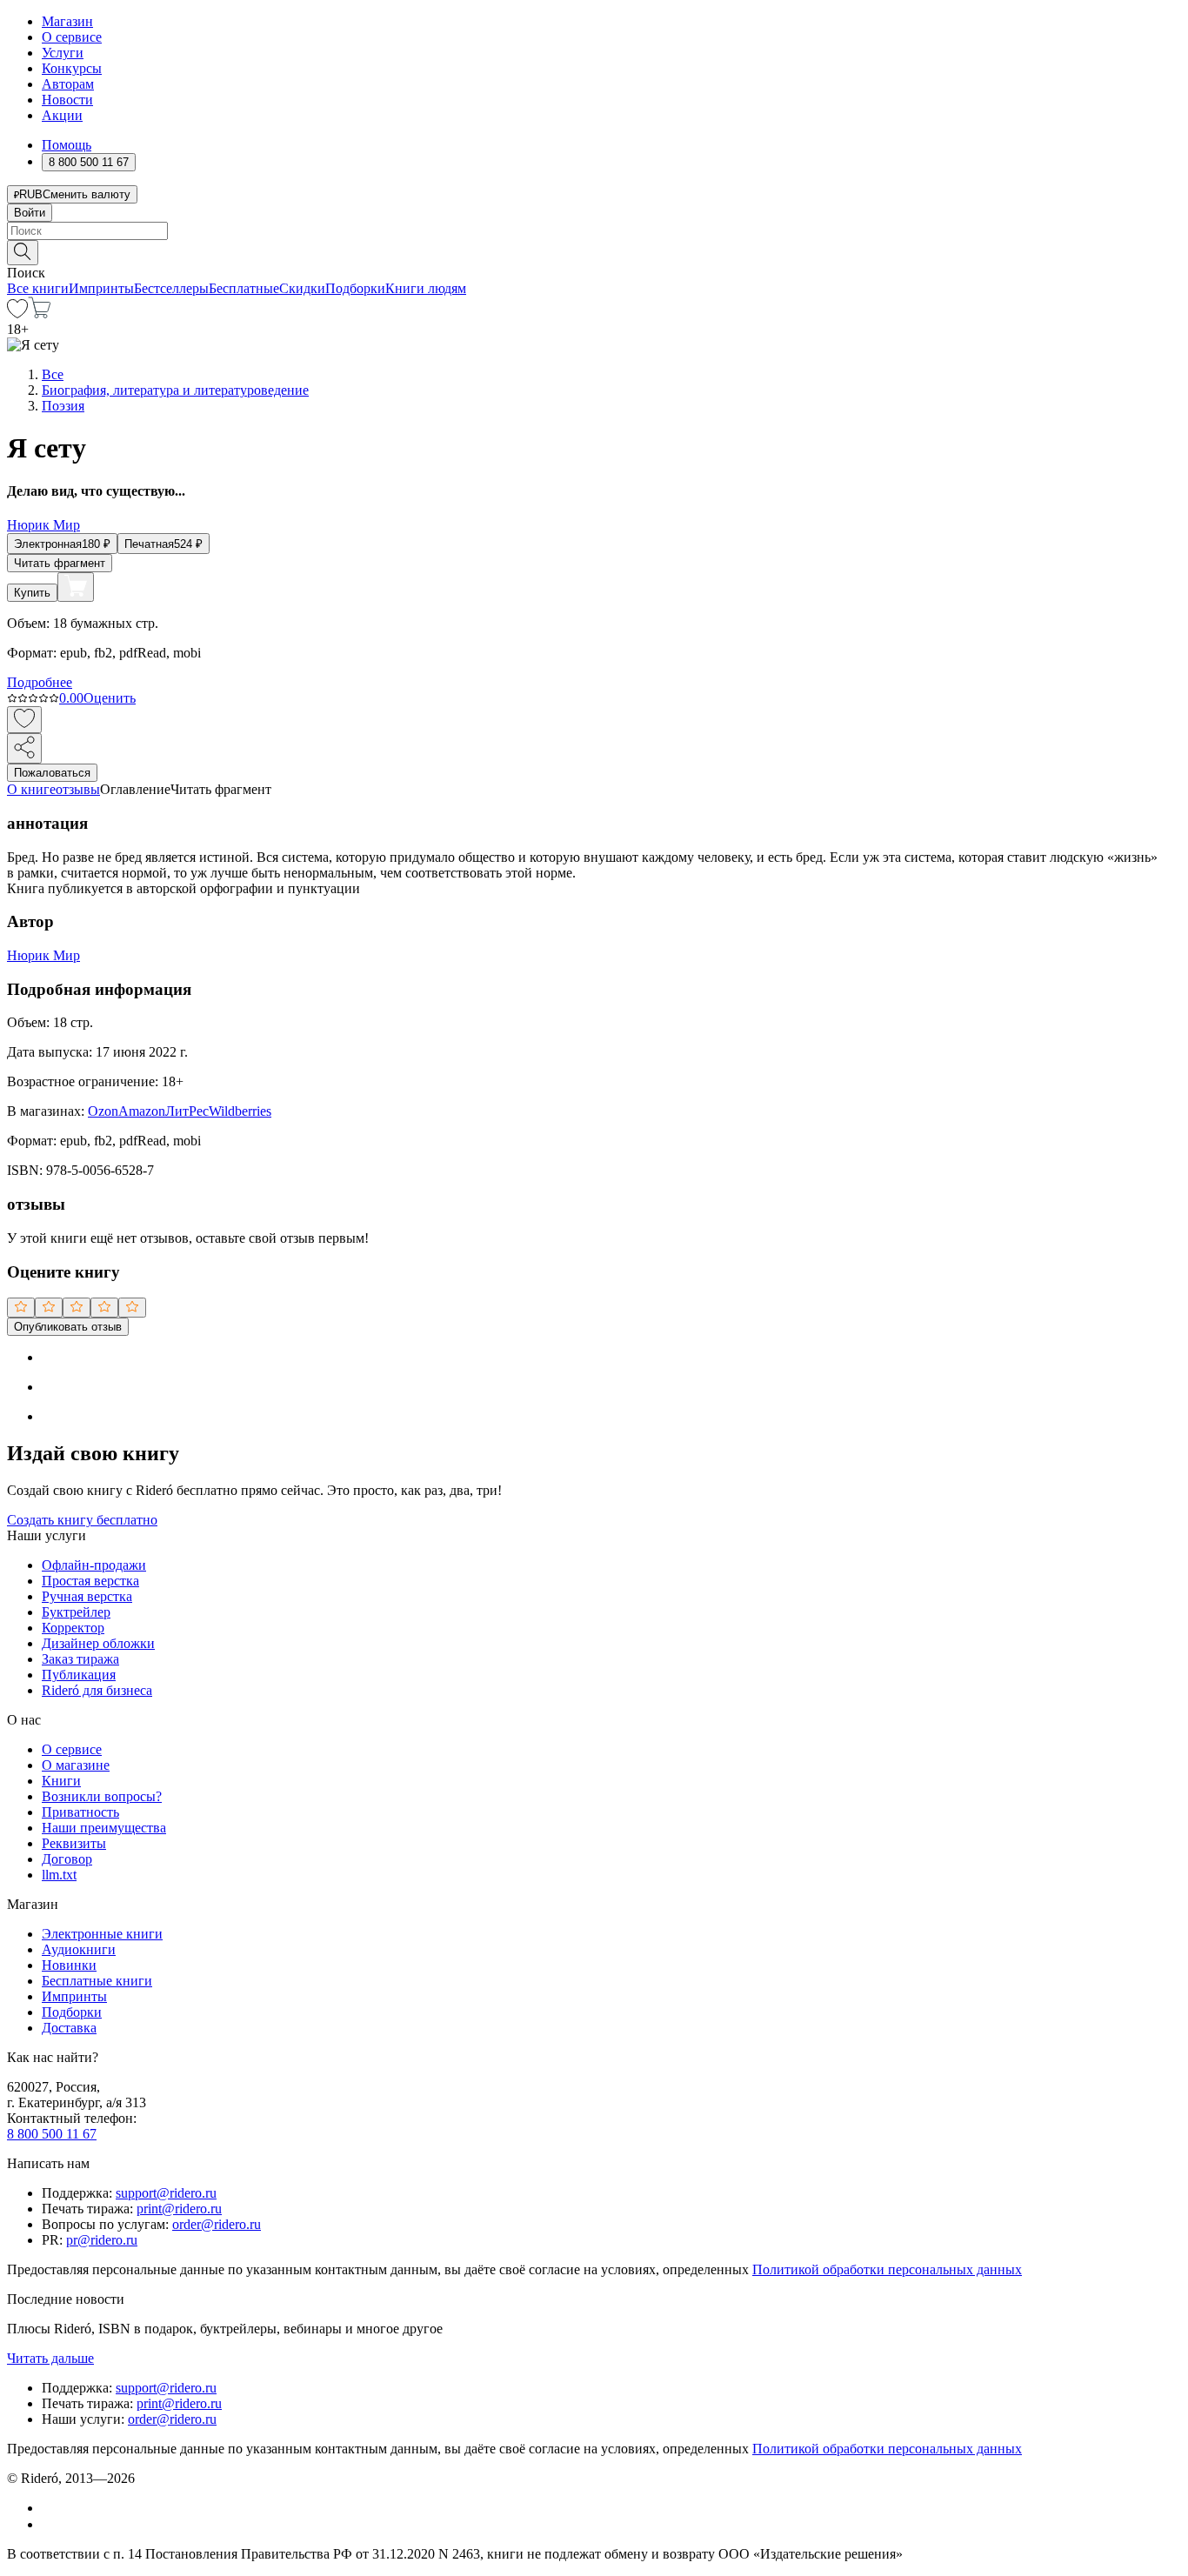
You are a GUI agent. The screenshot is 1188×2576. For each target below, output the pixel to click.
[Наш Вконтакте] (51, 2508)
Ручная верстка (87, 1596)
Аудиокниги (79, 1949)
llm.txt (59, 1875)
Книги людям (426, 288)
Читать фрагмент (60, 563)
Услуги (63, 53)
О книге (31, 789)
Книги (61, 1781)
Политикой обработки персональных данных (887, 2269)
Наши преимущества (104, 1828)
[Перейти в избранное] (17, 314)
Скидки (302, 288)
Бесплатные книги (97, 1981)
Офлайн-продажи (94, 1565)
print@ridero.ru (179, 2209)
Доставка (69, 2028)
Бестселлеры (171, 288)
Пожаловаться (52, 773)
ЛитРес (187, 1111)
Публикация (79, 1675)
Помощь (67, 145)
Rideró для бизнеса (97, 1690)
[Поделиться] (24, 748)
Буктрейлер (76, 1612)
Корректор (73, 1628)
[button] (594, 251)
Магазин (67, 21)
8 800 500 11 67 (52, 2134)
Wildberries (240, 1111)
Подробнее (40, 682)
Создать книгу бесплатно (82, 1520)
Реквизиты (74, 1843)
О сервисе (72, 37)
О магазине (76, 1765)
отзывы (78, 789)
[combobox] (594, 231)
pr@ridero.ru (102, 2240)
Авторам (68, 84)
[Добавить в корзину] (76, 587)
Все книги (38, 288)
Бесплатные (244, 288)
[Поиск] (23, 253)
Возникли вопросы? (102, 1796)
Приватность (80, 1812)
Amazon (142, 1111)
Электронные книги (102, 1934)
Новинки (69, 1965)
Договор (67, 1859)
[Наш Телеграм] (49, 2524)
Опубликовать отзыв (68, 1327)
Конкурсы (72, 68)
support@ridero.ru (166, 2193)
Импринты (101, 288)
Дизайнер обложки (98, 1643)
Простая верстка (90, 1581)
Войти (30, 213)
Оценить (110, 698)
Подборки (355, 288)
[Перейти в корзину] (40, 314)
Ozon (103, 1111)
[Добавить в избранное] (24, 720)
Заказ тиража (80, 1659)
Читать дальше (50, 2358)
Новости (67, 100)
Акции (62, 115)
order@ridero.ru (217, 2224)
